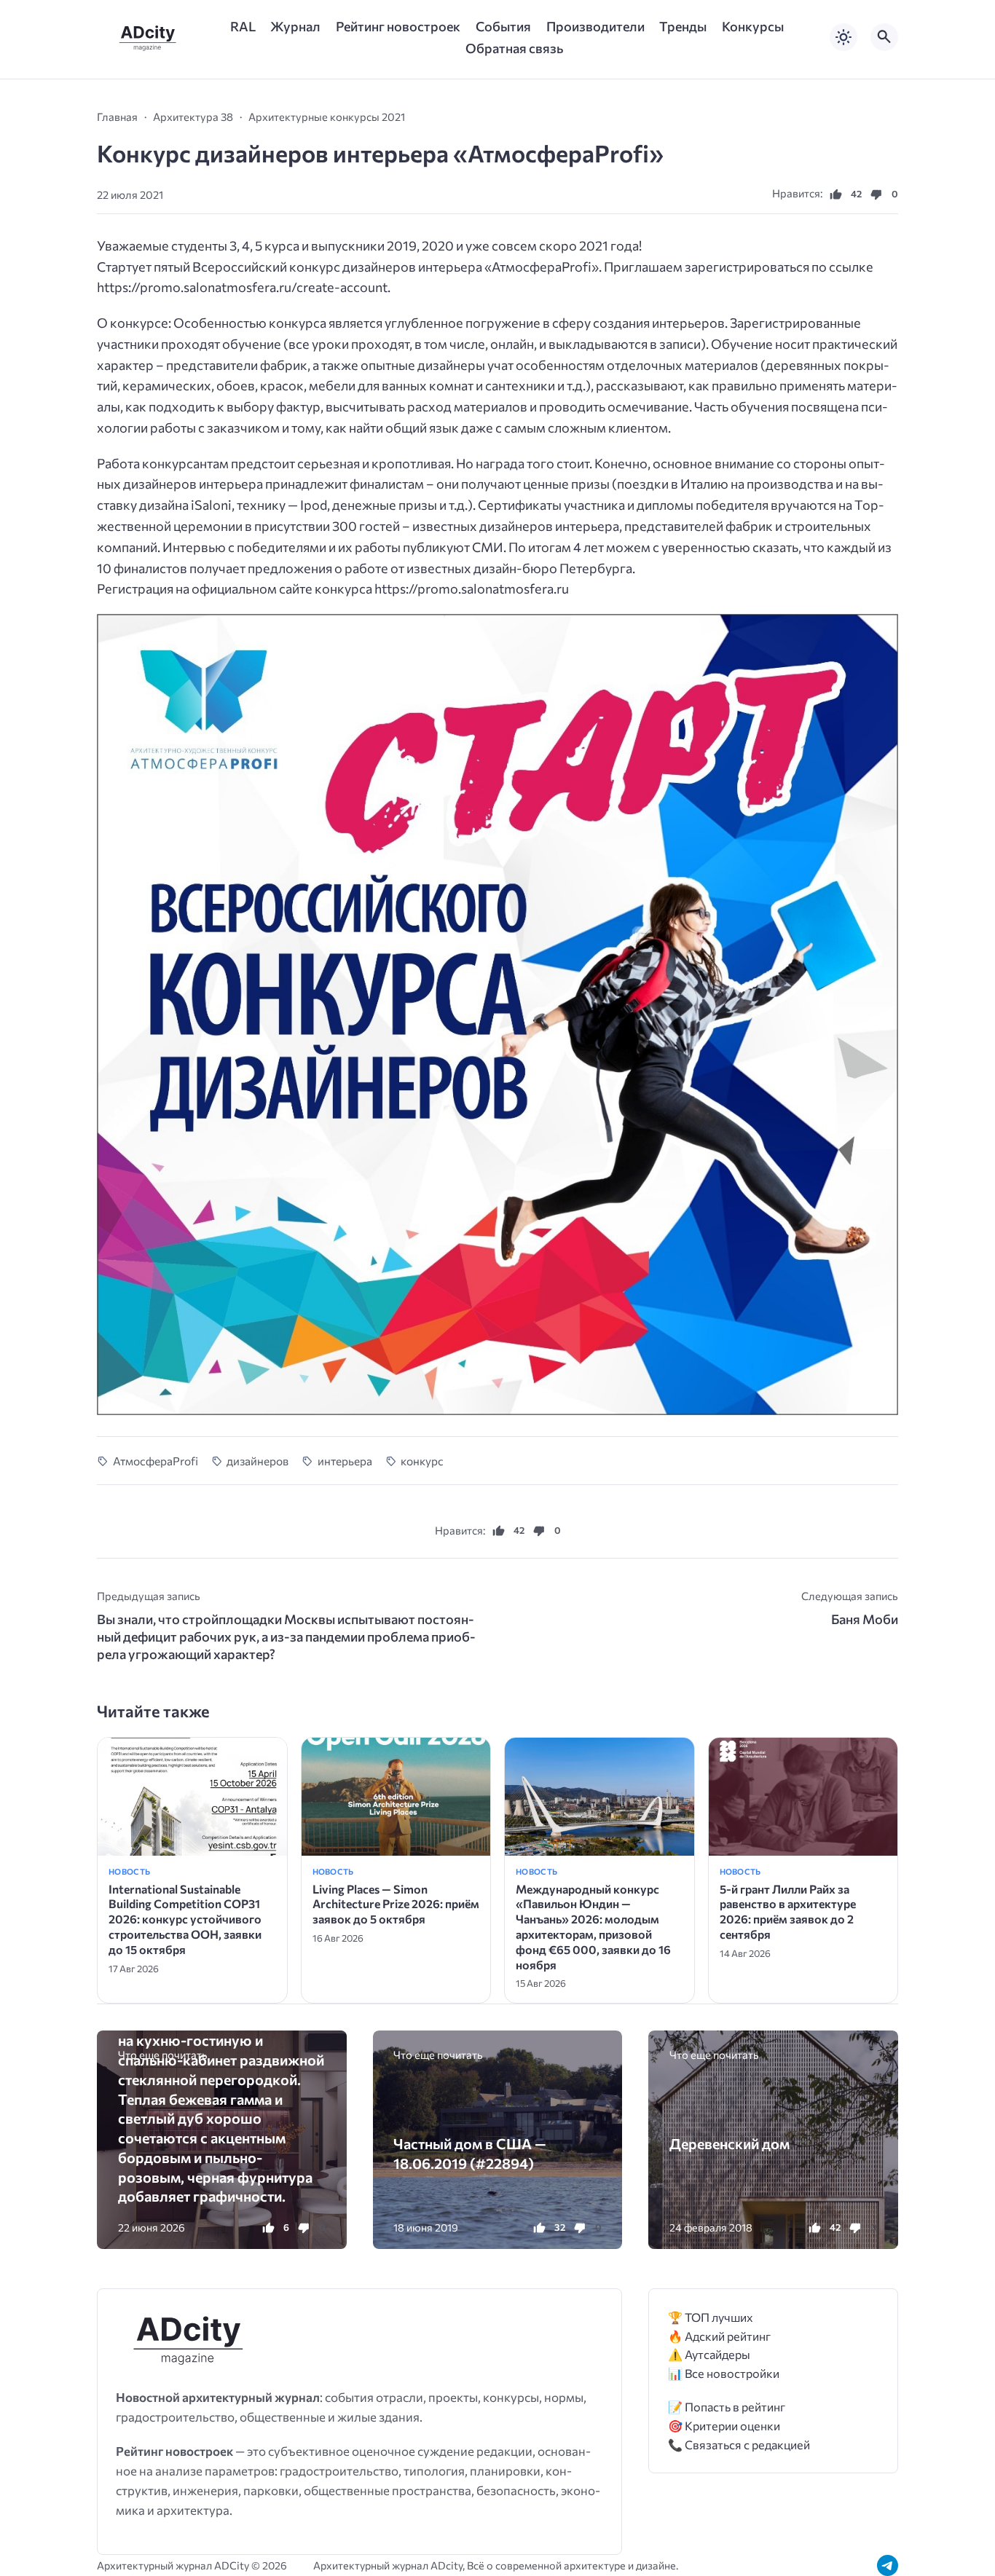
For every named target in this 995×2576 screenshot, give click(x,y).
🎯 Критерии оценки (724, 2426)
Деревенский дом (729, 2143)
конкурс (422, 1461)
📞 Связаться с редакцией (739, 2445)
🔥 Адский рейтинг (719, 2336)
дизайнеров (257, 1461)
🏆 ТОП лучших (711, 2317)
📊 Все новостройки (724, 2373)
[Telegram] (888, 2565)
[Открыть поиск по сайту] (884, 37)
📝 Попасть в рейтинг (727, 2407)
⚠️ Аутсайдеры (709, 2354)
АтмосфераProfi (156, 1461)
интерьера (345, 1461)
